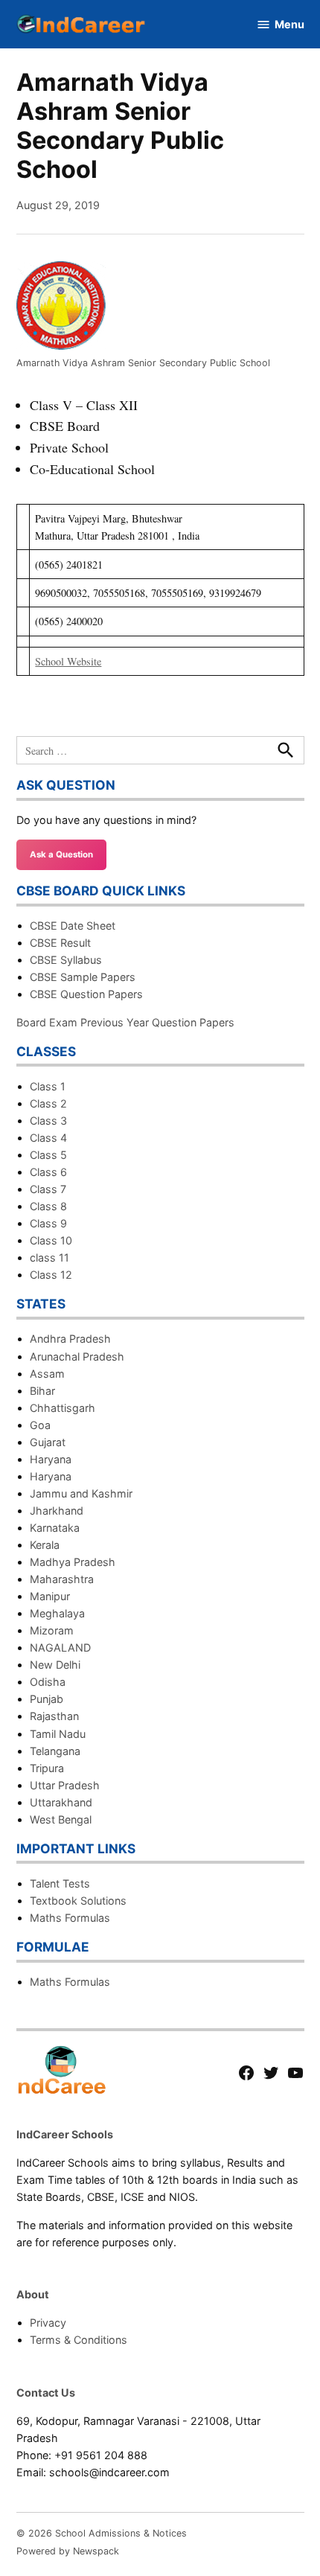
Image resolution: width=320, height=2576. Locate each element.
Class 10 (51, 1240)
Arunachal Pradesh (77, 1356)
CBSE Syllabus (66, 960)
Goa (40, 1425)
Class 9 (48, 1223)
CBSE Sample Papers (83, 977)
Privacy (48, 2323)
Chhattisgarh (63, 1408)
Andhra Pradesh (70, 1339)
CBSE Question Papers (86, 994)
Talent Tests (60, 1883)
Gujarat (48, 1442)
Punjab (47, 1699)
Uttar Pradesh (65, 1785)
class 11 (49, 1257)
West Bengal (61, 1819)
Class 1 (48, 1086)
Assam (47, 1374)
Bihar (42, 1391)
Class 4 (48, 1138)
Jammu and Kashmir (81, 1493)
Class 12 (51, 1275)
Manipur (50, 1596)
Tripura (47, 1768)
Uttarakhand (61, 1802)
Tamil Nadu (58, 1734)
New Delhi (55, 1665)
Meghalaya (57, 1613)
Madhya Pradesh (73, 1562)
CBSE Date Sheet (73, 926)
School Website (68, 661)
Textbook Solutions (78, 1901)
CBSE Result (60, 943)
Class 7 (48, 1189)
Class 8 (48, 1206)
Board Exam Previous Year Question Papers (125, 1022)
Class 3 (48, 1121)
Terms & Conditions (79, 2340)
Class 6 (48, 1172)
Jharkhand (57, 1511)
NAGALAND (60, 1647)
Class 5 (48, 1155)
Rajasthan (54, 1716)
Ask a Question (61, 854)
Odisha (48, 1682)
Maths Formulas (70, 1918)
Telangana (55, 1751)
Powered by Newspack (68, 2551)
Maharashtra (62, 1579)
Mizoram (52, 1630)
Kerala (45, 1545)
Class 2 (48, 1103)
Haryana (51, 1459)
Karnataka (55, 1528)
